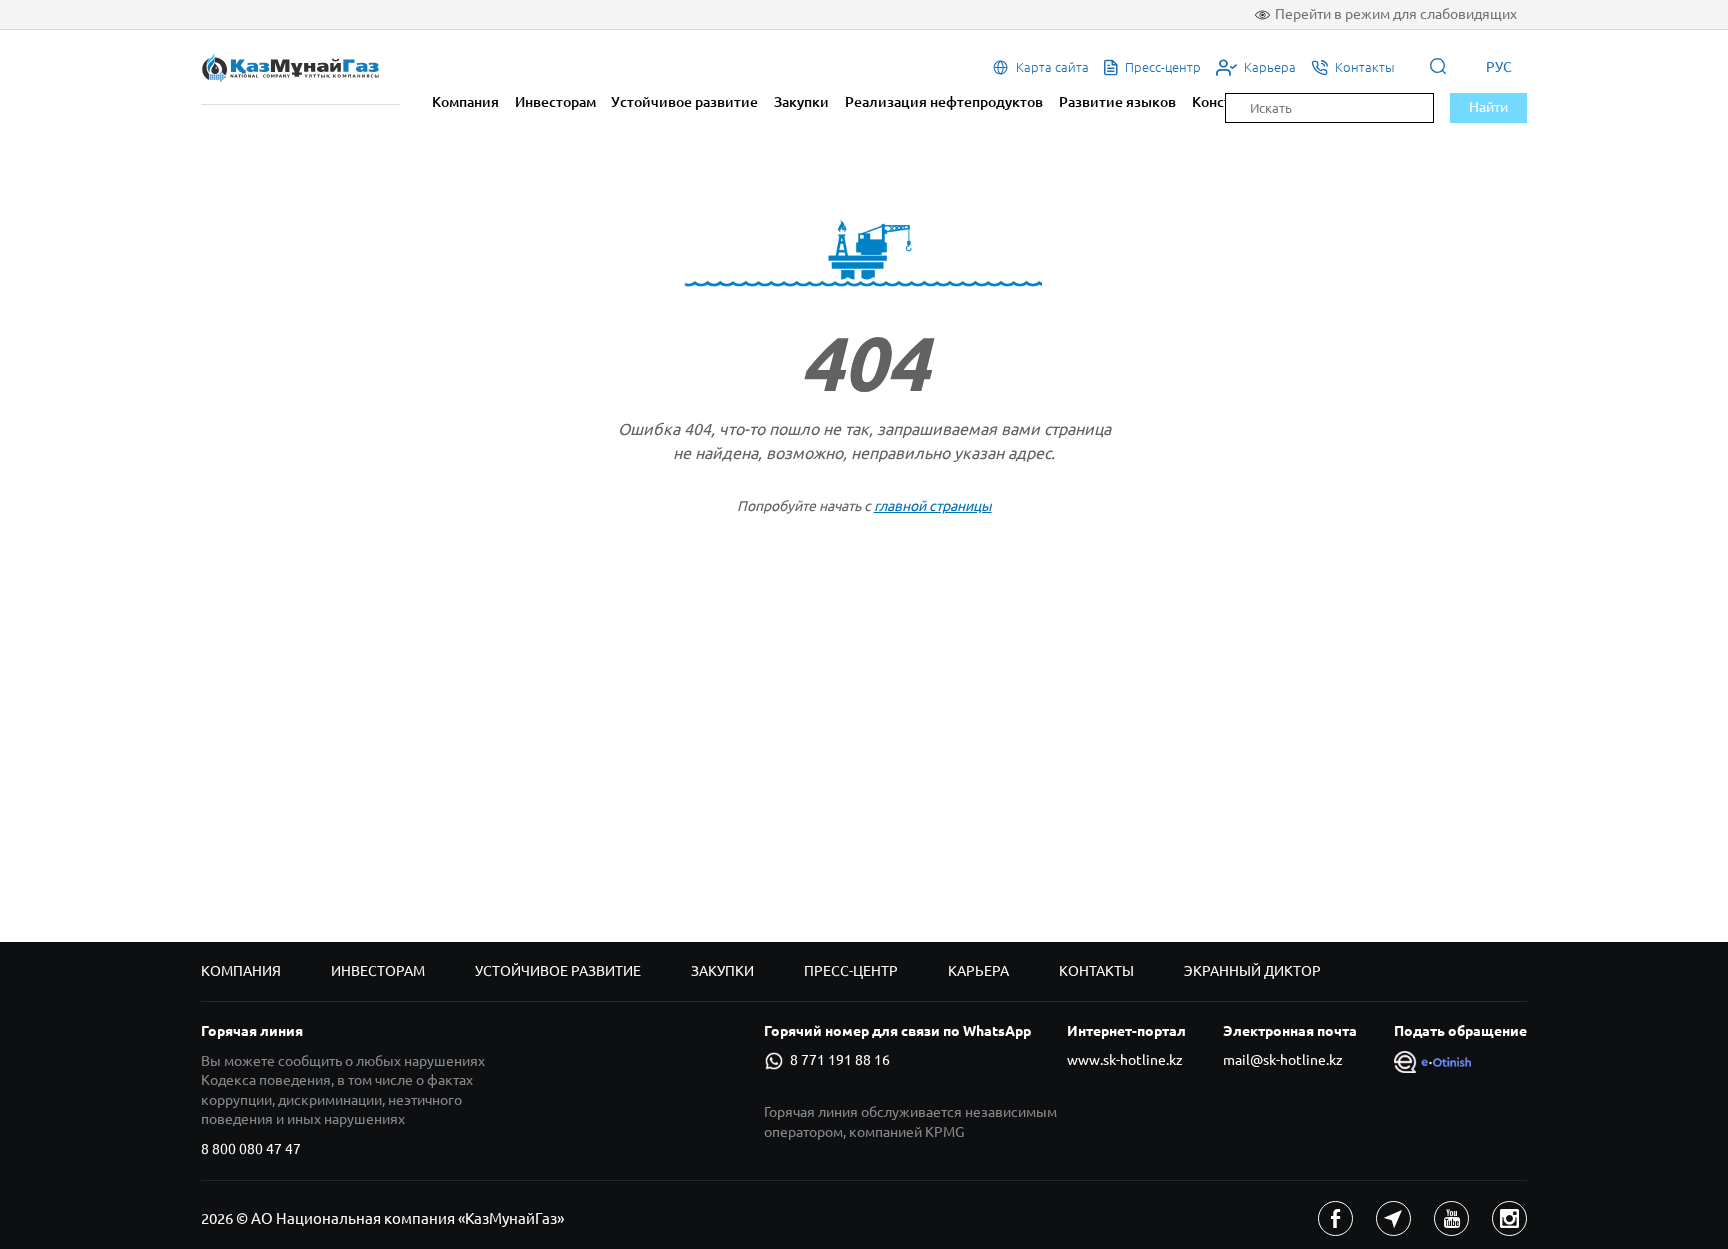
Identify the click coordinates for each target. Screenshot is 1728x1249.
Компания (465, 102)
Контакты (1096, 971)
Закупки (801, 102)
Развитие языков (1117, 102)
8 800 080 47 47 (251, 1149)
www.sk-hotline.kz (1125, 1060)
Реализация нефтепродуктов (944, 102)
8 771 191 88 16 (840, 1060)
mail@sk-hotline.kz (1283, 1060)
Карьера (978, 971)
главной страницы (933, 506)
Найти (1488, 107)
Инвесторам (555, 102)
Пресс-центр (851, 971)
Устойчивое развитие (684, 102)
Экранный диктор (1252, 971)
